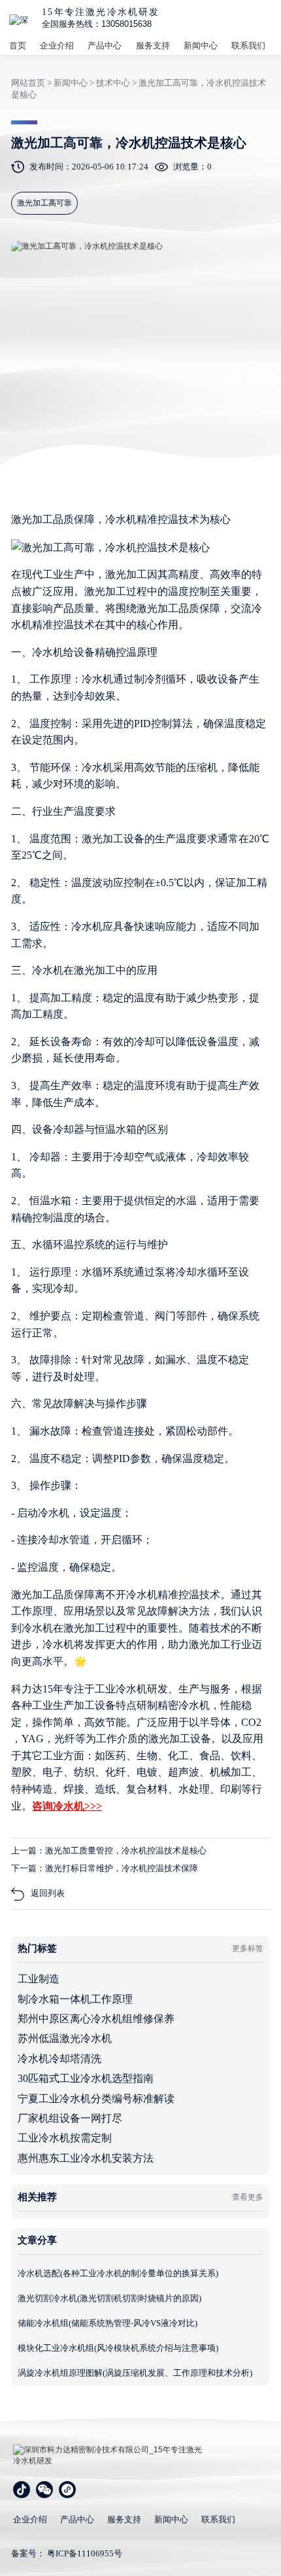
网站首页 (28, 83)
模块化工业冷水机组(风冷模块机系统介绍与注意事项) (118, 2348)
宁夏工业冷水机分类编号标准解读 (96, 2099)
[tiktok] (22, 2490)
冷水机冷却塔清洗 (59, 2059)
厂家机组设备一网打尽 (70, 2118)
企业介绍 (57, 45)
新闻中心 (201, 45)
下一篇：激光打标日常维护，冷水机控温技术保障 (105, 1868)
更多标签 (248, 1948)
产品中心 (105, 45)
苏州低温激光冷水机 (65, 2038)
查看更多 (248, 2197)
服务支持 (153, 45)
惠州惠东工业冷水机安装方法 (86, 2158)
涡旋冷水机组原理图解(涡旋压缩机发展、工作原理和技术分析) (135, 2373)
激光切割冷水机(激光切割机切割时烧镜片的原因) (109, 2298)
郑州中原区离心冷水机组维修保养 (96, 2019)
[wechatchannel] (67, 2490)
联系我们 (248, 45)
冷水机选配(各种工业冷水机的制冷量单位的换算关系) (118, 2273)
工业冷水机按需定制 (65, 2138)
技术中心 (113, 83)
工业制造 (39, 1979)
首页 (18, 45)
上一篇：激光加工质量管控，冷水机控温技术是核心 (109, 1851)
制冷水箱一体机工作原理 (75, 1999)
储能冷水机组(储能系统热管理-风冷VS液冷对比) (107, 2323)
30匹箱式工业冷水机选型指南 (86, 2078)
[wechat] (44, 2490)
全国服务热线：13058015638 (97, 24)
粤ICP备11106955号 (85, 2553)
